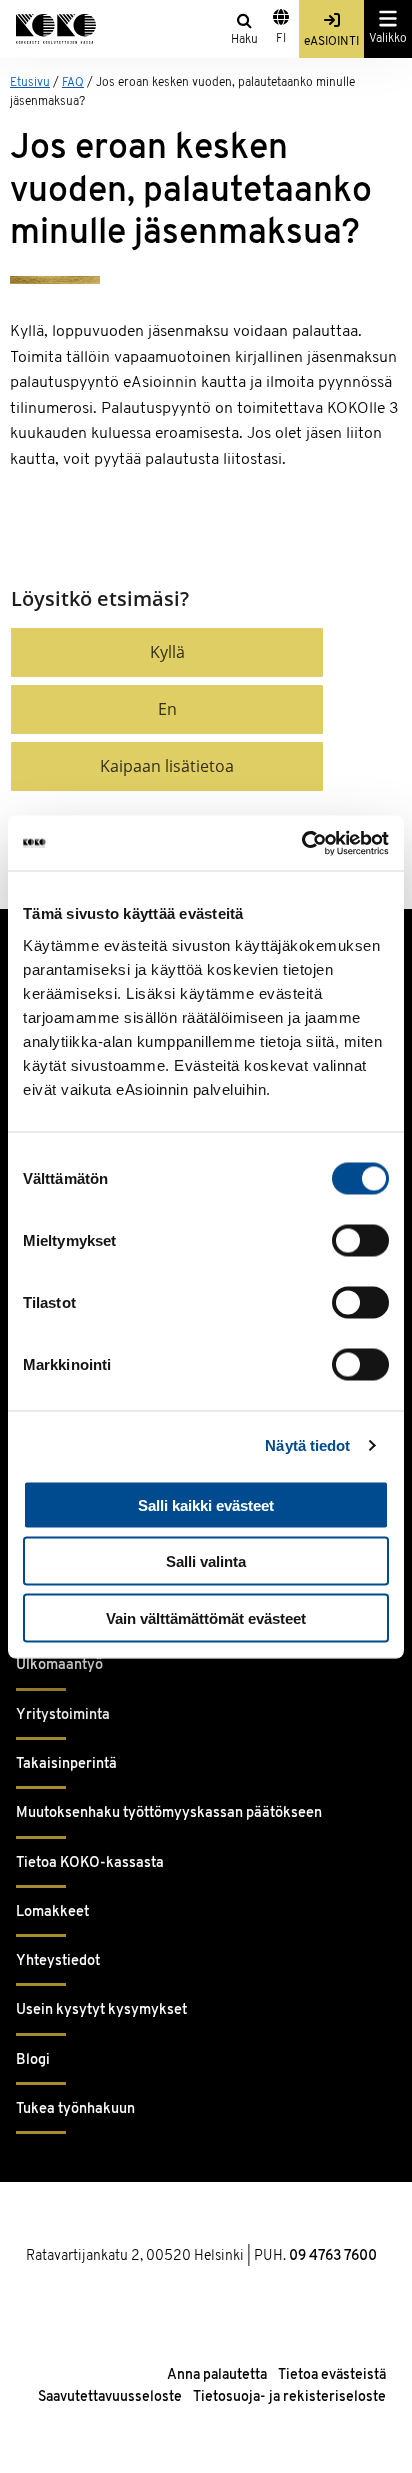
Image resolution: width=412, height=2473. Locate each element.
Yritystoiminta (63, 1715)
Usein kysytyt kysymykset (101, 2010)
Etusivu (30, 83)
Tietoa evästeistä (332, 2375)
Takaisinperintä (66, 1764)
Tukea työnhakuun (75, 2109)
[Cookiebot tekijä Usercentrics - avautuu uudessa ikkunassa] (301, 843)
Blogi (33, 2060)
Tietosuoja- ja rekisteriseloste (289, 2397)
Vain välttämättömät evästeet (206, 1617)
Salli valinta (206, 1561)
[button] (167, 652)
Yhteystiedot (58, 1961)
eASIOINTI (331, 42)
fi (281, 39)
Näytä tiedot (307, 1445)
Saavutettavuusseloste (110, 2397)
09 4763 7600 (333, 2256)
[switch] (360, 1240)
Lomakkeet (52, 1912)
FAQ (73, 83)
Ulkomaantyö (59, 1665)
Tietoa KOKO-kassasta (90, 1863)
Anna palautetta (217, 2375)
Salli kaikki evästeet (206, 1504)
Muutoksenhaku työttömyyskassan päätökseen (169, 1813)
